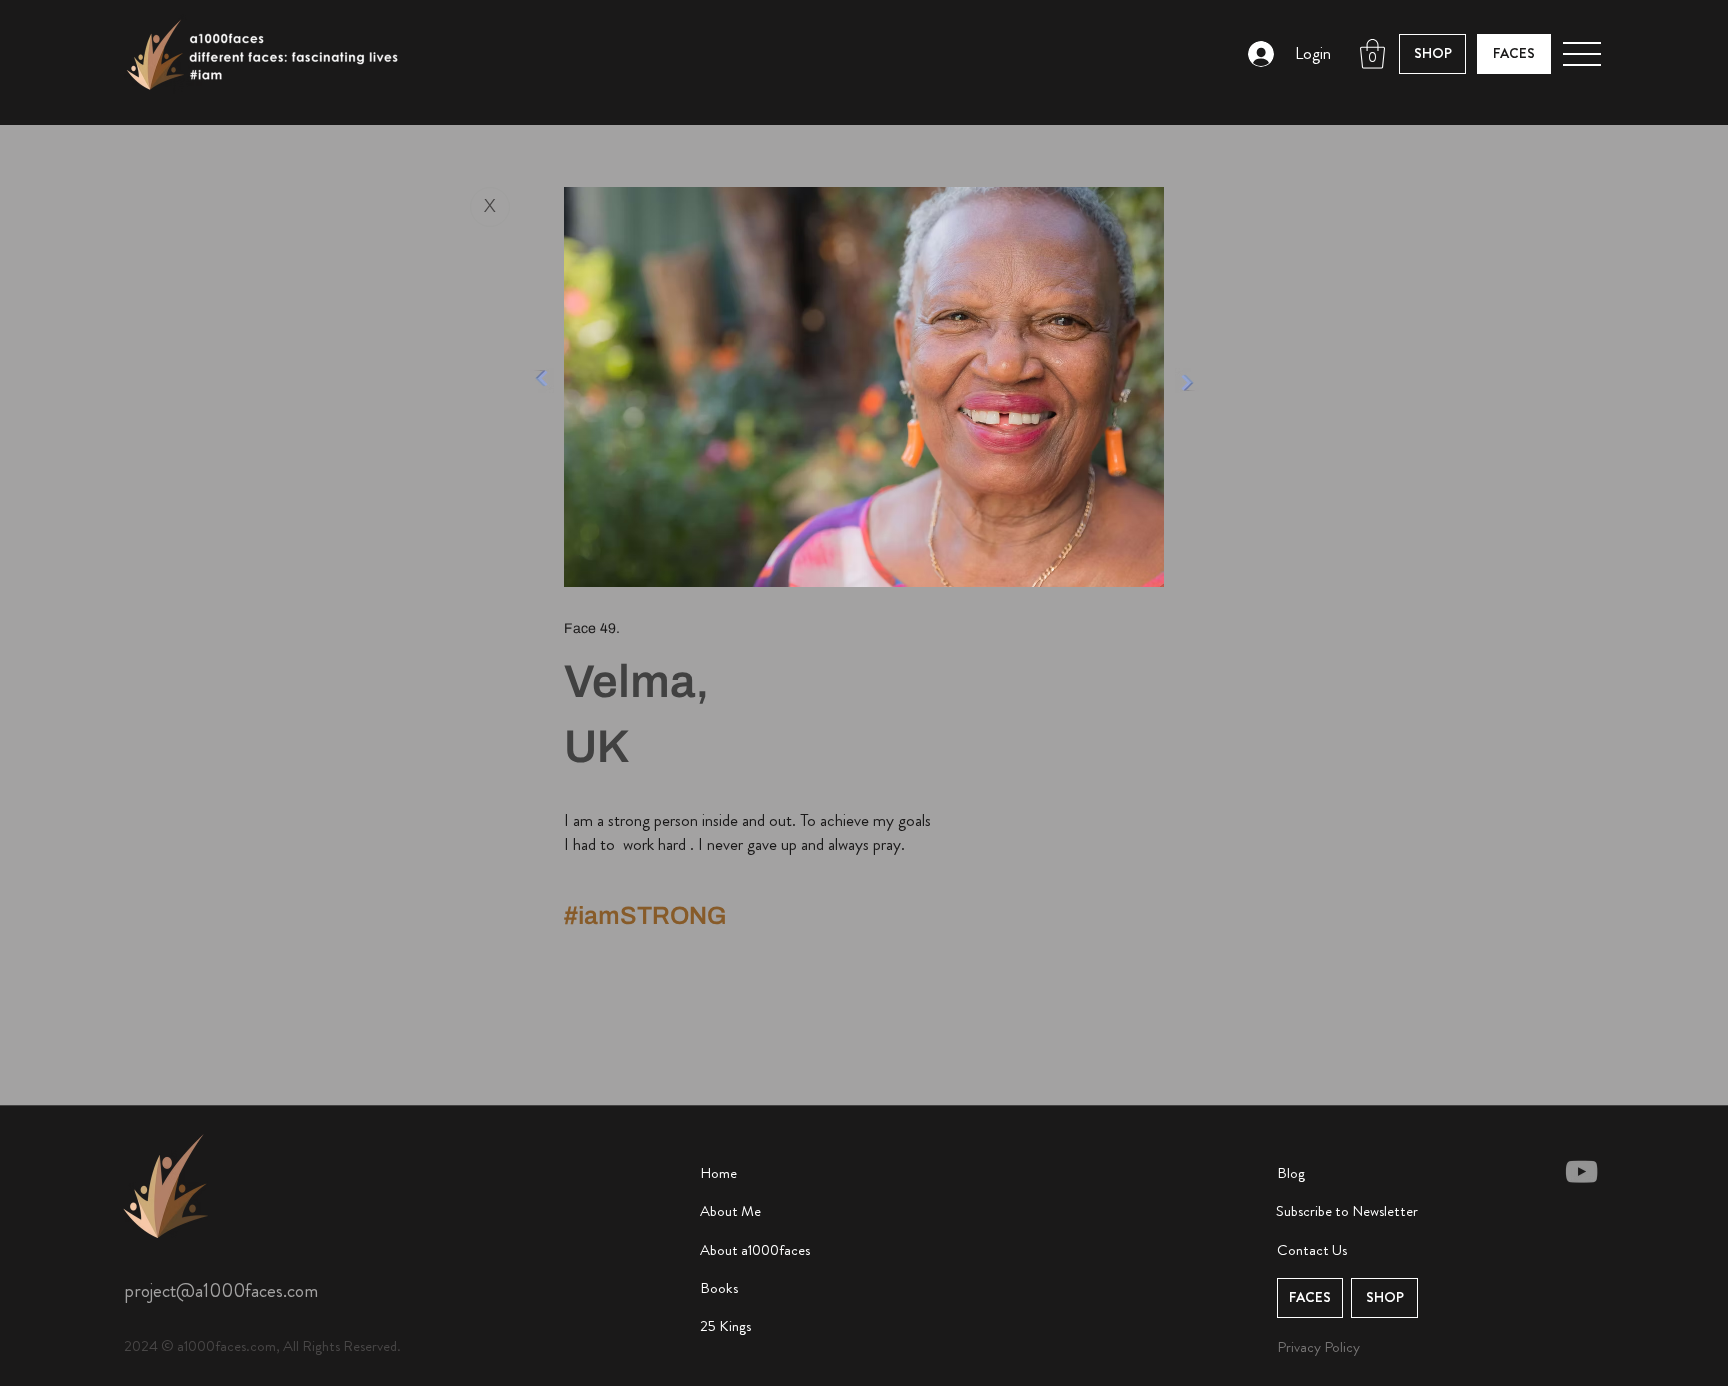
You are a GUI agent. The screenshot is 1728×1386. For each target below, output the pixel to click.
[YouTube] (1581, 1171)
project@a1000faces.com (221, 1290)
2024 (142, 1346)
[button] (1372, 54)
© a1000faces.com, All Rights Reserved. (281, 1346)
